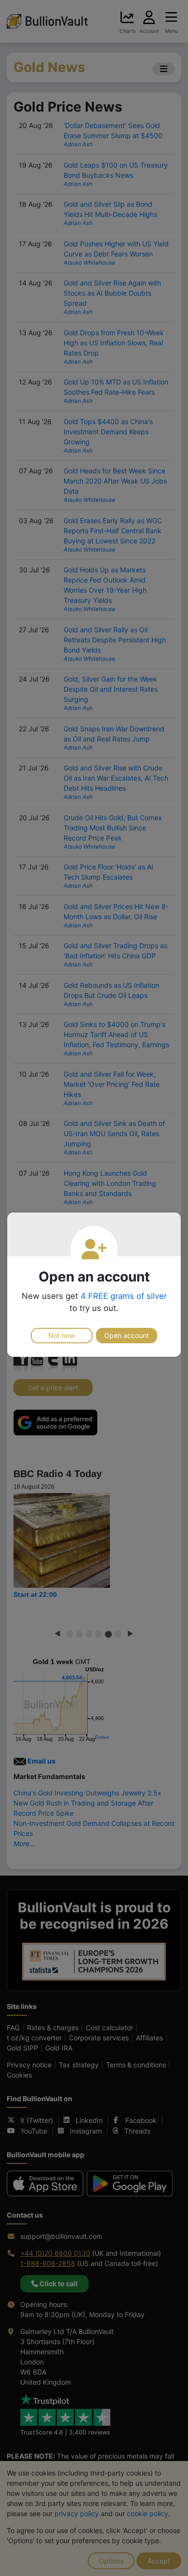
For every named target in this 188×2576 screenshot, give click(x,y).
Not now (61, 1335)
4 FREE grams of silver (124, 1296)
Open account (127, 1335)
